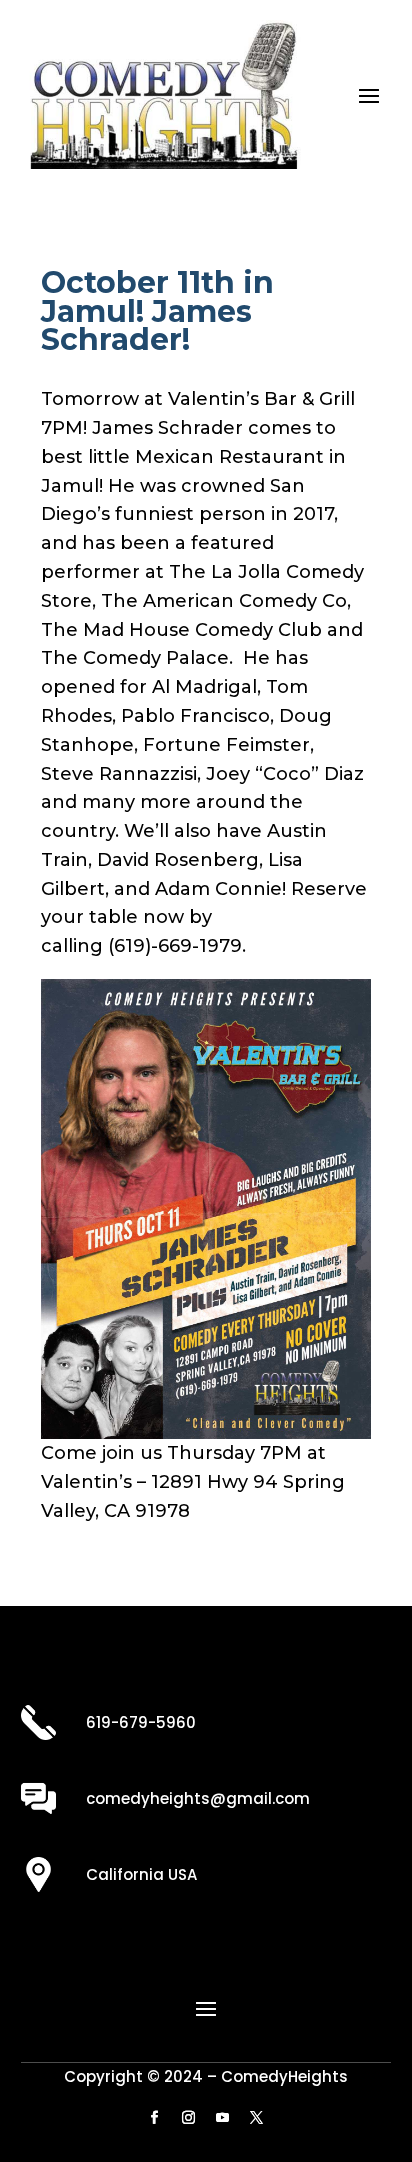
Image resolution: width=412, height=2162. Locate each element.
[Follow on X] (257, 2118)
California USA (141, 1874)
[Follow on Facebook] (155, 2118)
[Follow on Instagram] (189, 2118)
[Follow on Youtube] (223, 2118)
